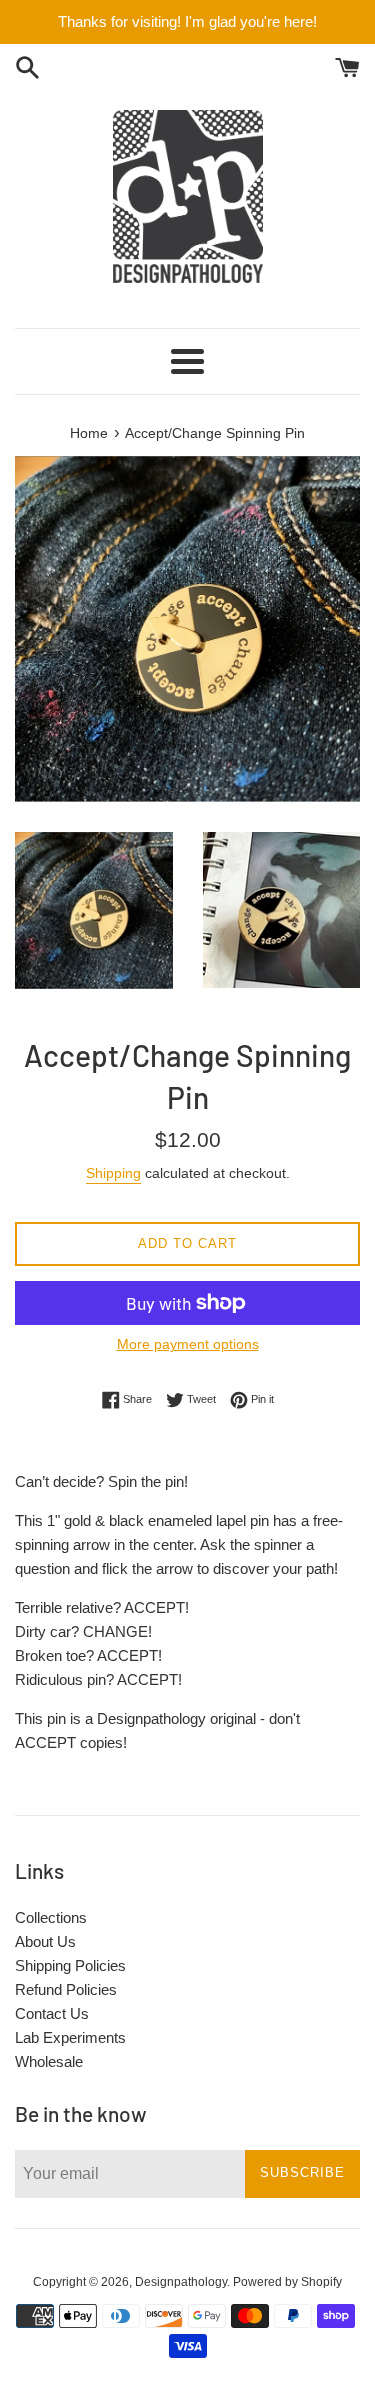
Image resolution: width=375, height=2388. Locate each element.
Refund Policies (66, 1989)
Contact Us (52, 2013)
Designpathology (181, 2282)
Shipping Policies (70, 1965)
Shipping (113, 1173)
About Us (45, 1941)
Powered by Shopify (287, 2282)
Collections (51, 1917)
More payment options (188, 1344)
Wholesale (49, 2061)
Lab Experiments (70, 2037)
